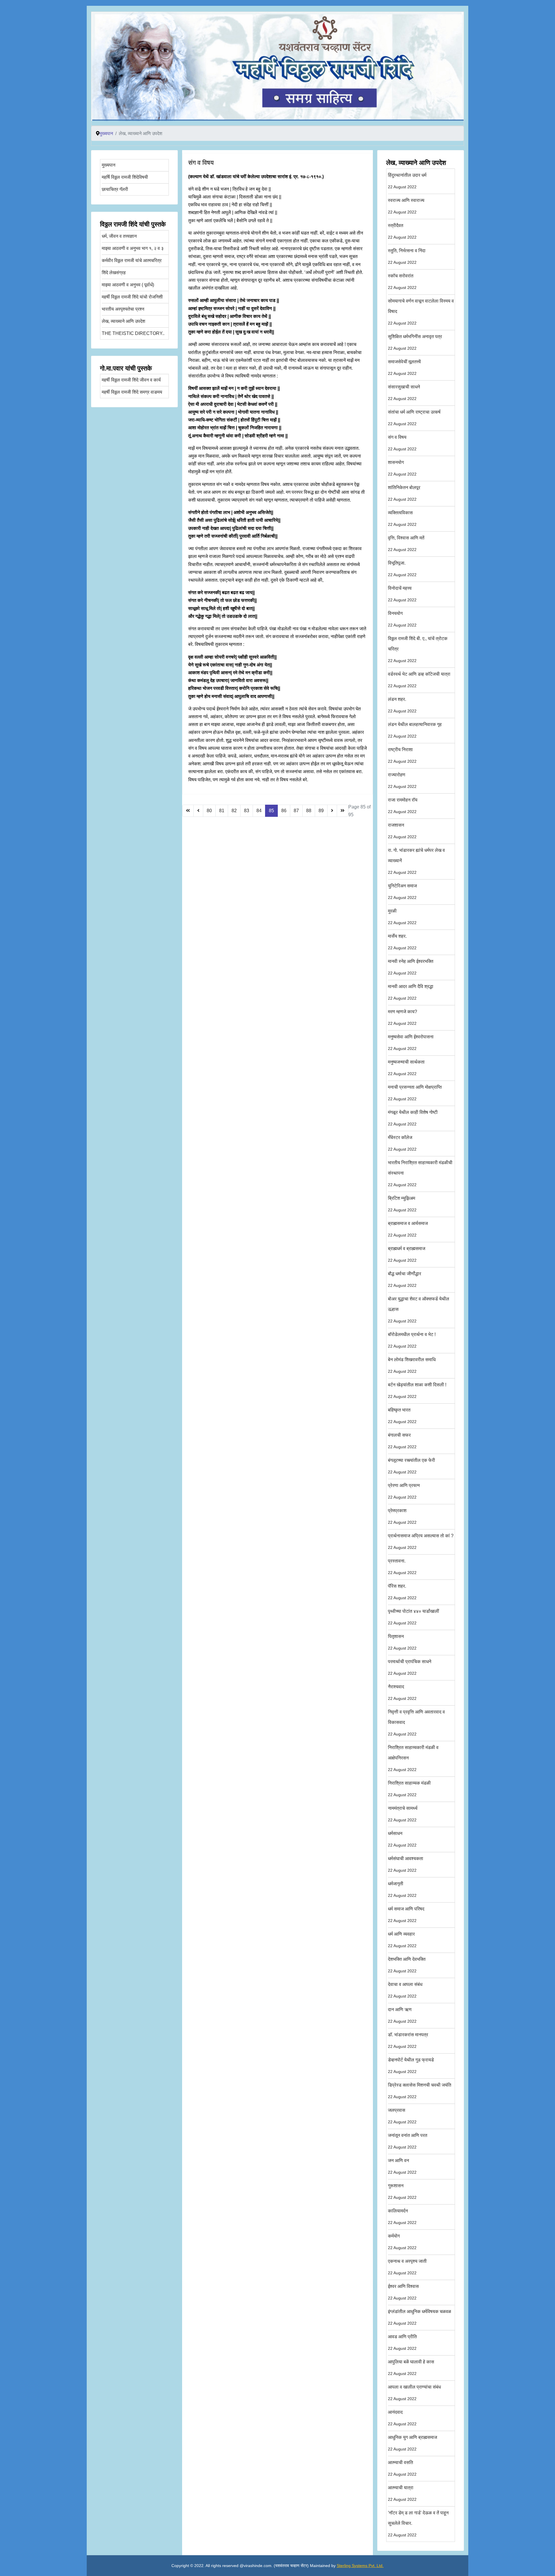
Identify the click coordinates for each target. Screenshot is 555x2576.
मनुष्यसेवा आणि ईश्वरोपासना (411, 1043)
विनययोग (402, 619)
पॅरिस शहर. (402, 1592)
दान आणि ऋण (402, 2015)
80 (209, 811)
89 (321, 811)
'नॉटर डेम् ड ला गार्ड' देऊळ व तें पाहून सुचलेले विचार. (418, 2524)
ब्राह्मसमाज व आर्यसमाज (408, 1229)
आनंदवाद (402, 2418)
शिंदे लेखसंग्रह (114, 273)
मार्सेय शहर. (402, 942)
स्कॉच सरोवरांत (402, 282)
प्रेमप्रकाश (402, 1516)
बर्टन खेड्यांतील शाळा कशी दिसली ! (417, 1391)
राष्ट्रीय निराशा (402, 755)
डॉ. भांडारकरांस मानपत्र (408, 2040)
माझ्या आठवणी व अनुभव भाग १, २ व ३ (133, 248)
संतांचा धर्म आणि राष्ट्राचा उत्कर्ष (414, 418)
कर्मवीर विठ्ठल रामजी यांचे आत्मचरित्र (132, 260)
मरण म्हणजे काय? (403, 1017)
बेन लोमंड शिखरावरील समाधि (412, 1365)
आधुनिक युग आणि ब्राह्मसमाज (412, 2443)
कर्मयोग (402, 2242)
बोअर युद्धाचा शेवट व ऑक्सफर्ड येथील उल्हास (419, 1310)
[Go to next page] (332, 811)
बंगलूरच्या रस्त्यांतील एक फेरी (411, 1466)
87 (296, 811)
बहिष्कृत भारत (402, 1416)
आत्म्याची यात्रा (402, 2493)
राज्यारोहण (402, 781)
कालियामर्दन (402, 2217)
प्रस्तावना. (402, 1567)
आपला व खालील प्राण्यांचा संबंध (414, 2393)
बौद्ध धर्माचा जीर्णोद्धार (405, 1279)
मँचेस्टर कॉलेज (402, 1143)
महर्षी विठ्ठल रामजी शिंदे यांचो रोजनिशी (132, 297)
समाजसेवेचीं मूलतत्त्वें (404, 367)
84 (259, 811)
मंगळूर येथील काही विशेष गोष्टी (413, 1118)
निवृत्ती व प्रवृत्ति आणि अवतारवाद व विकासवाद (416, 1723)
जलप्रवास (402, 2116)
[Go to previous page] (198, 811)
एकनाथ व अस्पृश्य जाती (407, 2267)
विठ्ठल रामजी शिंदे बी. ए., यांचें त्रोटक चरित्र (418, 649)
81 (222, 811)
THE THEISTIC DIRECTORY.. (133, 333)
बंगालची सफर (402, 1441)
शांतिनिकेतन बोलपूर (404, 493)
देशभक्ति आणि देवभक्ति (407, 1965)
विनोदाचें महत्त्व (402, 594)
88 (309, 811)
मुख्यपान (109, 165)
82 (234, 811)
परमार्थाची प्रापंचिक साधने (410, 1667)
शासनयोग (402, 468)
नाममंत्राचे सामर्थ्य (403, 1814)
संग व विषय (402, 443)
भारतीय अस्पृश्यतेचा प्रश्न (123, 309)
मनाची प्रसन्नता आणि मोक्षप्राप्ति (415, 1093)
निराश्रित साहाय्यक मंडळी (409, 1789)
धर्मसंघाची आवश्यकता (406, 1864)
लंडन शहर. (402, 705)
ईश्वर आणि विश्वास (403, 2292)
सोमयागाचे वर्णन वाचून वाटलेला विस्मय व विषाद (421, 312)
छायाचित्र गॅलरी (115, 189)
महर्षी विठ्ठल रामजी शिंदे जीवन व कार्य (131, 380)
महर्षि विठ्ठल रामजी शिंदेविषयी (125, 177)
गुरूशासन (402, 2191)
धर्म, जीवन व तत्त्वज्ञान (119, 236)
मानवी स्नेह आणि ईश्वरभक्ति (411, 967)
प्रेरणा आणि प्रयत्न (404, 1491)
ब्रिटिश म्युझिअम (402, 1204)
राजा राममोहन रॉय (403, 806)
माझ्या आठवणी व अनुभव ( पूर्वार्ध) (128, 285)
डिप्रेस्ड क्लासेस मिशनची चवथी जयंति (420, 2091)
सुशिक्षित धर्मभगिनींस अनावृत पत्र (415, 342)
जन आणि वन (402, 2166)
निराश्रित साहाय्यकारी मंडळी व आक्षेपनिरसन (413, 1758)
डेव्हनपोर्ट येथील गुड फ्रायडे (411, 2066)
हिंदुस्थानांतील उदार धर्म (407, 181)
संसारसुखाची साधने (404, 393)
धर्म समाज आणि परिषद (406, 1915)
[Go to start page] (188, 811)
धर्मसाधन (402, 1839)
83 (247, 811)
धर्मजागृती (402, 1889)
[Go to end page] (343, 811)
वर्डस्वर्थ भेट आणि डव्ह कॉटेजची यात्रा (419, 680)
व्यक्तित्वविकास (402, 518)
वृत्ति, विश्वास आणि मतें (406, 544)
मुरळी (402, 917)
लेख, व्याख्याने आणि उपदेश (123, 321)
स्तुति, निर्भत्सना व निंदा (407, 256)
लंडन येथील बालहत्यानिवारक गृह (415, 730)
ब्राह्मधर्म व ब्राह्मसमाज (407, 1254)
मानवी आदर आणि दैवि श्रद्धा (411, 992)
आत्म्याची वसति (402, 2468)
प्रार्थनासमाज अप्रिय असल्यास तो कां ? (421, 1542)
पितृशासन (402, 1642)
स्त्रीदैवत (402, 231)
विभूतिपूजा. (402, 569)
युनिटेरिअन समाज (402, 892)
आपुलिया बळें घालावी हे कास (411, 2368)
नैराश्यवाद (402, 1693)
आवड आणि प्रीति (402, 2342)
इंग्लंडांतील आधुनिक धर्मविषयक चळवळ (420, 2317)
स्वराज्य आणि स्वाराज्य (406, 206)
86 (284, 811)
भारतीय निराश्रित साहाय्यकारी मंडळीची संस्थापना (420, 1174)
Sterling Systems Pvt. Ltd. (360, 2566)
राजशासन (402, 831)
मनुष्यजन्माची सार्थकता (406, 1068)
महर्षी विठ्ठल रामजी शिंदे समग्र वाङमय (132, 392)
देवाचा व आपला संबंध (405, 1990)
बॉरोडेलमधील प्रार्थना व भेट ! (412, 1340)
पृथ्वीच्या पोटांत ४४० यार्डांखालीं (414, 1617)
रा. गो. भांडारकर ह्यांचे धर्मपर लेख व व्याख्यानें (416, 861)
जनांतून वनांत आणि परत (408, 2141)
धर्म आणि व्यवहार (402, 1940)
